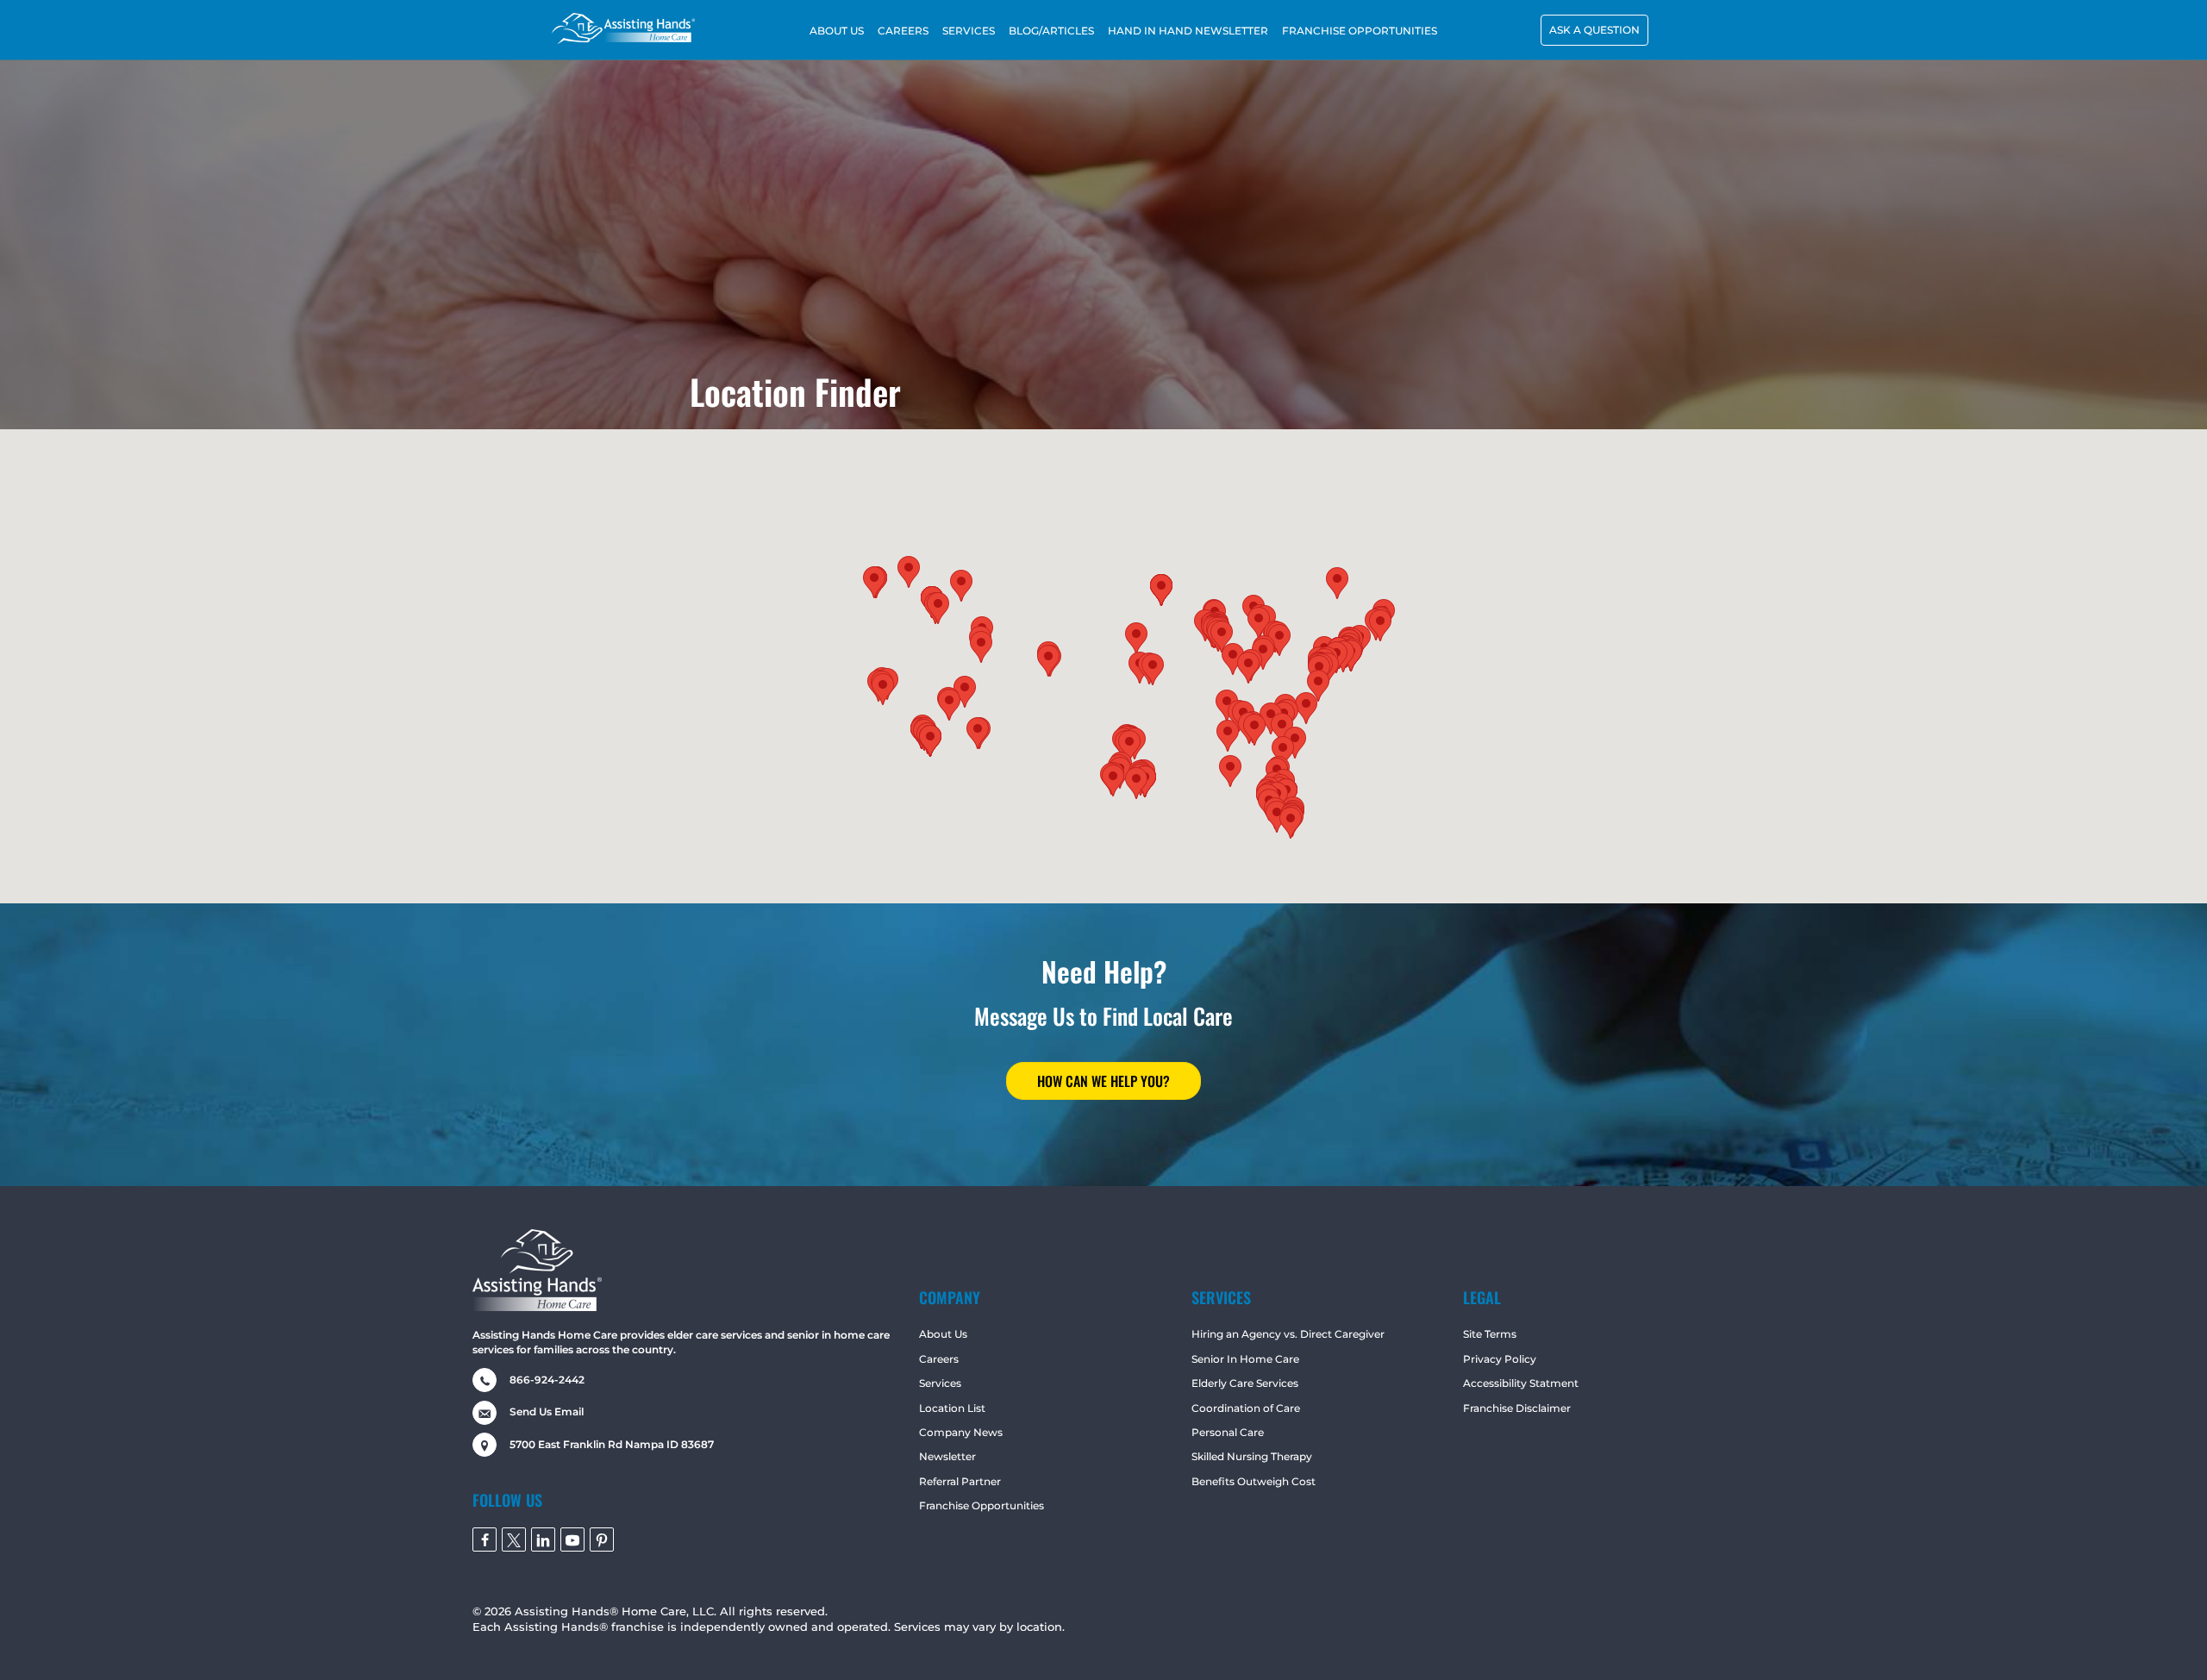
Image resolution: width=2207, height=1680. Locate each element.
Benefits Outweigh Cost (1254, 1481)
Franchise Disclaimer (1517, 1408)
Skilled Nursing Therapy (1252, 1456)
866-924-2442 (547, 1380)
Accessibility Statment (1521, 1383)
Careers (939, 1359)
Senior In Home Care (1245, 1359)
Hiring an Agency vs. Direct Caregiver (1288, 1334)
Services (940, 1383)
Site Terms (1490, 1334)
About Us (943, 1334)
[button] (1594, 30)
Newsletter (947, 1456)
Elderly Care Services (1245, 1383)
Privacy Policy (1500, 1359)
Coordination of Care (1246, 1408)
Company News (961, 1432)
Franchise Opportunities (982, 1505)
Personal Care (1228, 1432)
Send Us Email (547, 1411)
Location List (952, 1408)
